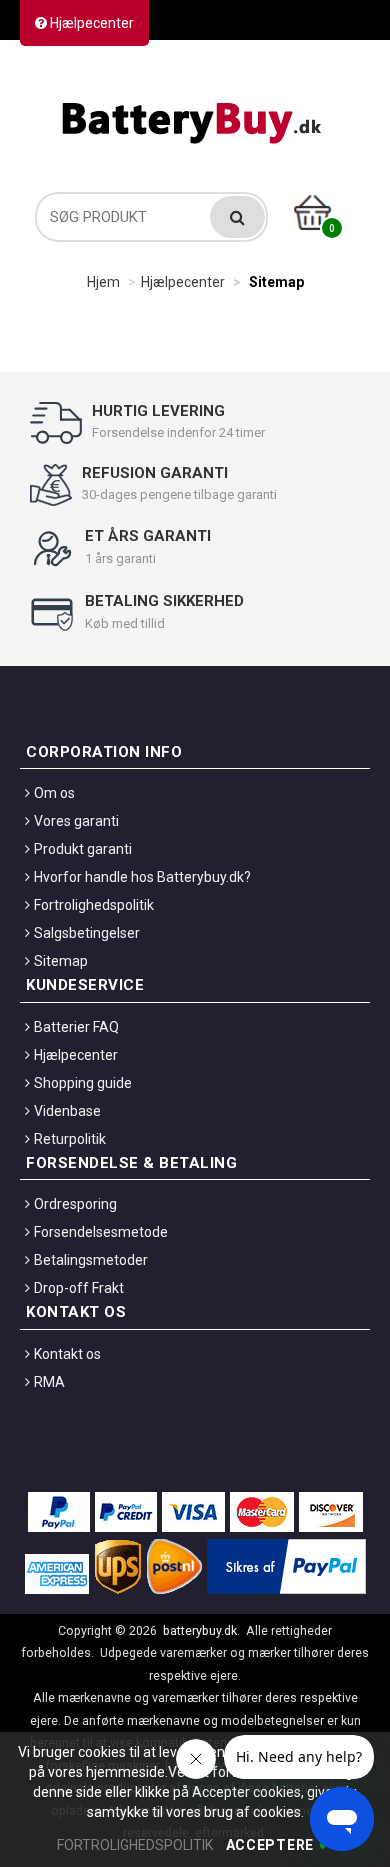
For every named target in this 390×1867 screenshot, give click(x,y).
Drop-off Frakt (79, 1288)
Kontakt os (97, 66)
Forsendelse (311, 66)
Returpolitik (70, 1139)
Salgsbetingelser (87, 933)
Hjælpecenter (90, 23)
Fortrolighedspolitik (94, 905)
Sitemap (61, 961)
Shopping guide (83, 1083)
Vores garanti (76, 821)
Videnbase (67, 1111)
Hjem (103, 282)
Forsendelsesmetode (101, 1232)
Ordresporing (75, 1204)
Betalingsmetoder (91, 1260)
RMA (49, 1382)
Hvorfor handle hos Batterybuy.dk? (142, 877)
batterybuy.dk (200, 1630)
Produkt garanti (83, 849)
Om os (54, 793)
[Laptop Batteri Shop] (195, 118)
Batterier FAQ (76, 1027)
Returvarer (202, 66)
